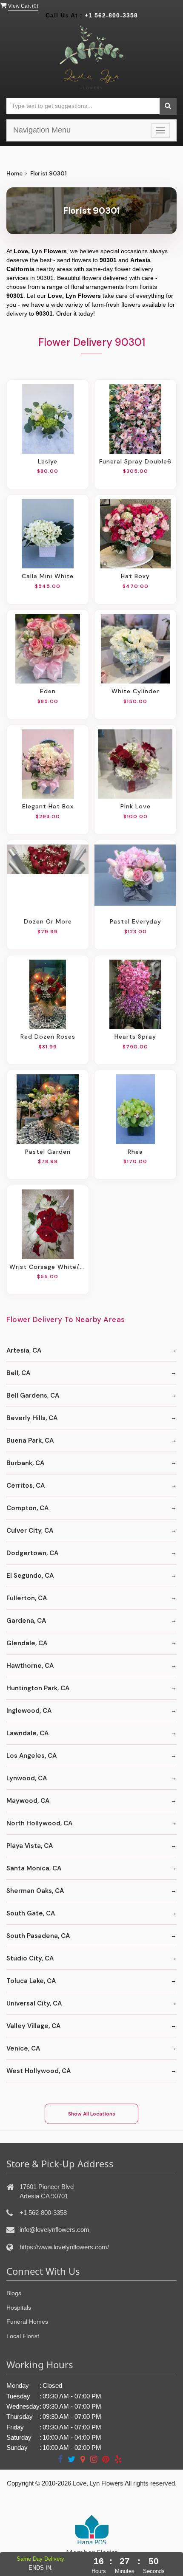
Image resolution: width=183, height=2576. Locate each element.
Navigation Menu (42, 130)
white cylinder (135, 691)
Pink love (136, 806)
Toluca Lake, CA (31, 1981)
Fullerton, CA (27, 1598)
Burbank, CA (25, 1463)
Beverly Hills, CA (32, 1418)
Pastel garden (48, 1152)
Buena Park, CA (30, 1441)
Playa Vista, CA (30, 1846)
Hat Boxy (135, 576)
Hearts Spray (135, 1037)
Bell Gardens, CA (33, 1395)
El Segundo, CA (30, 1576)
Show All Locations (92, 2114)
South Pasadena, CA (38, 1936)
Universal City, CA (34, 2003)
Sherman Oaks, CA (35, 1891)
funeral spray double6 (135, 461)
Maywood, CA (28, 1801)
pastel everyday (136, 921)
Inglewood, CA (29, 1711)
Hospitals (19, 2308)
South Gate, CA (31, 1913)
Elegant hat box (48, 806)
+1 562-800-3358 (111, 15)
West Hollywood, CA (39, 2071)
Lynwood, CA (27, 1778)
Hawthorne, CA (30, 1666)
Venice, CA (23, 2048)
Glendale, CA (27, 1643)
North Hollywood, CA (39, 1823)
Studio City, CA (30, 1958)
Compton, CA (27, 1508)
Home (14, 174)
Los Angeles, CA (31, 1756)
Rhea (135, 1152)
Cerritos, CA (26, 1486)
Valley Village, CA (33, 2026)
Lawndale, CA (27, 1733)
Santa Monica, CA (34, 1868)
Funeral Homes (27, 2322)
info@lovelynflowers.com (54, 2230)
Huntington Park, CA (38, 1688)
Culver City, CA (30, 1531)
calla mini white (48, 576)
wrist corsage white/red (48, 1267)
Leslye (48, 461)
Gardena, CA (26, 1621)
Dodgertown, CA (32, 1553)
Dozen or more (48, 921)
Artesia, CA (24, 1350)
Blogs (14, 2293)
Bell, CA (18, 1373)
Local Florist (23, 2336)
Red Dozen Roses (48, 1037)
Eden (48, 691)
